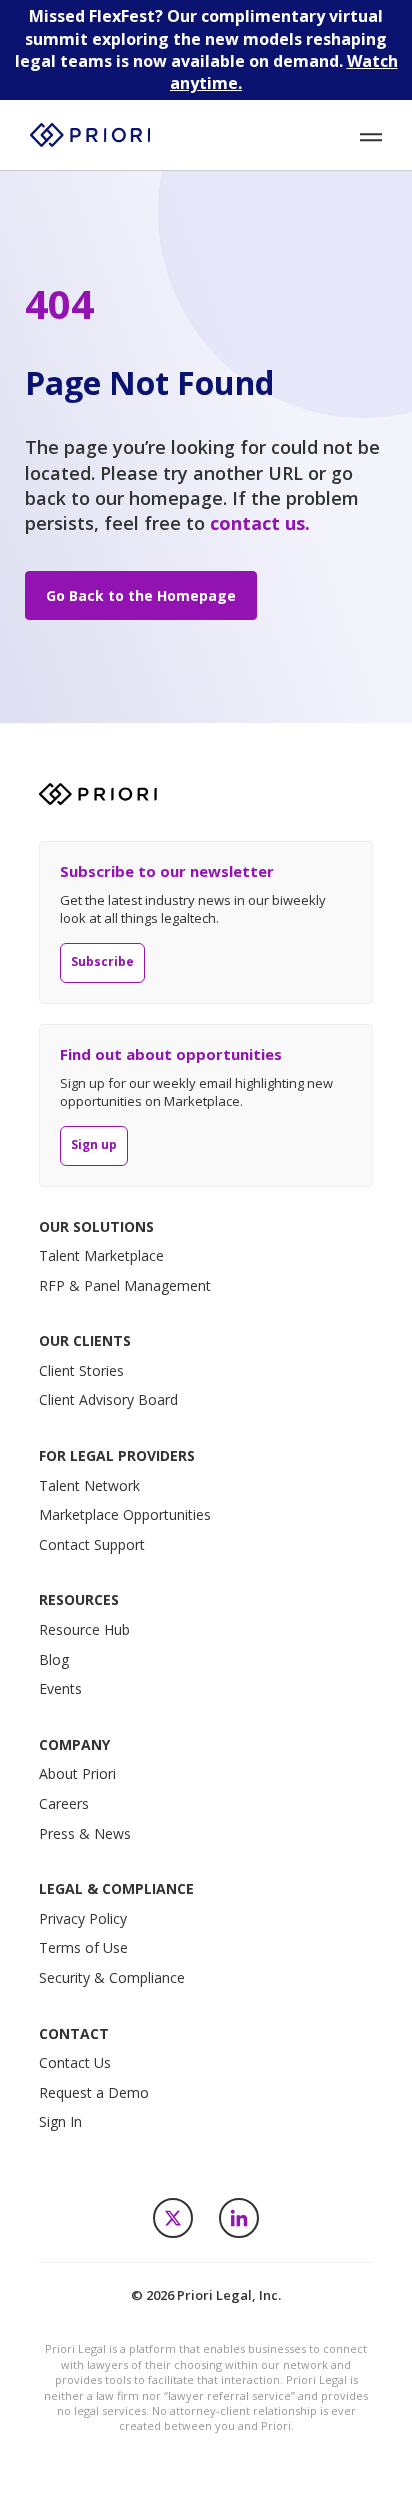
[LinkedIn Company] (239, 2218)
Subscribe (102, 961)
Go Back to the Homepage (141, 595)
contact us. (260, 523)
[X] (173, 2218)
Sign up (94, 1144)
